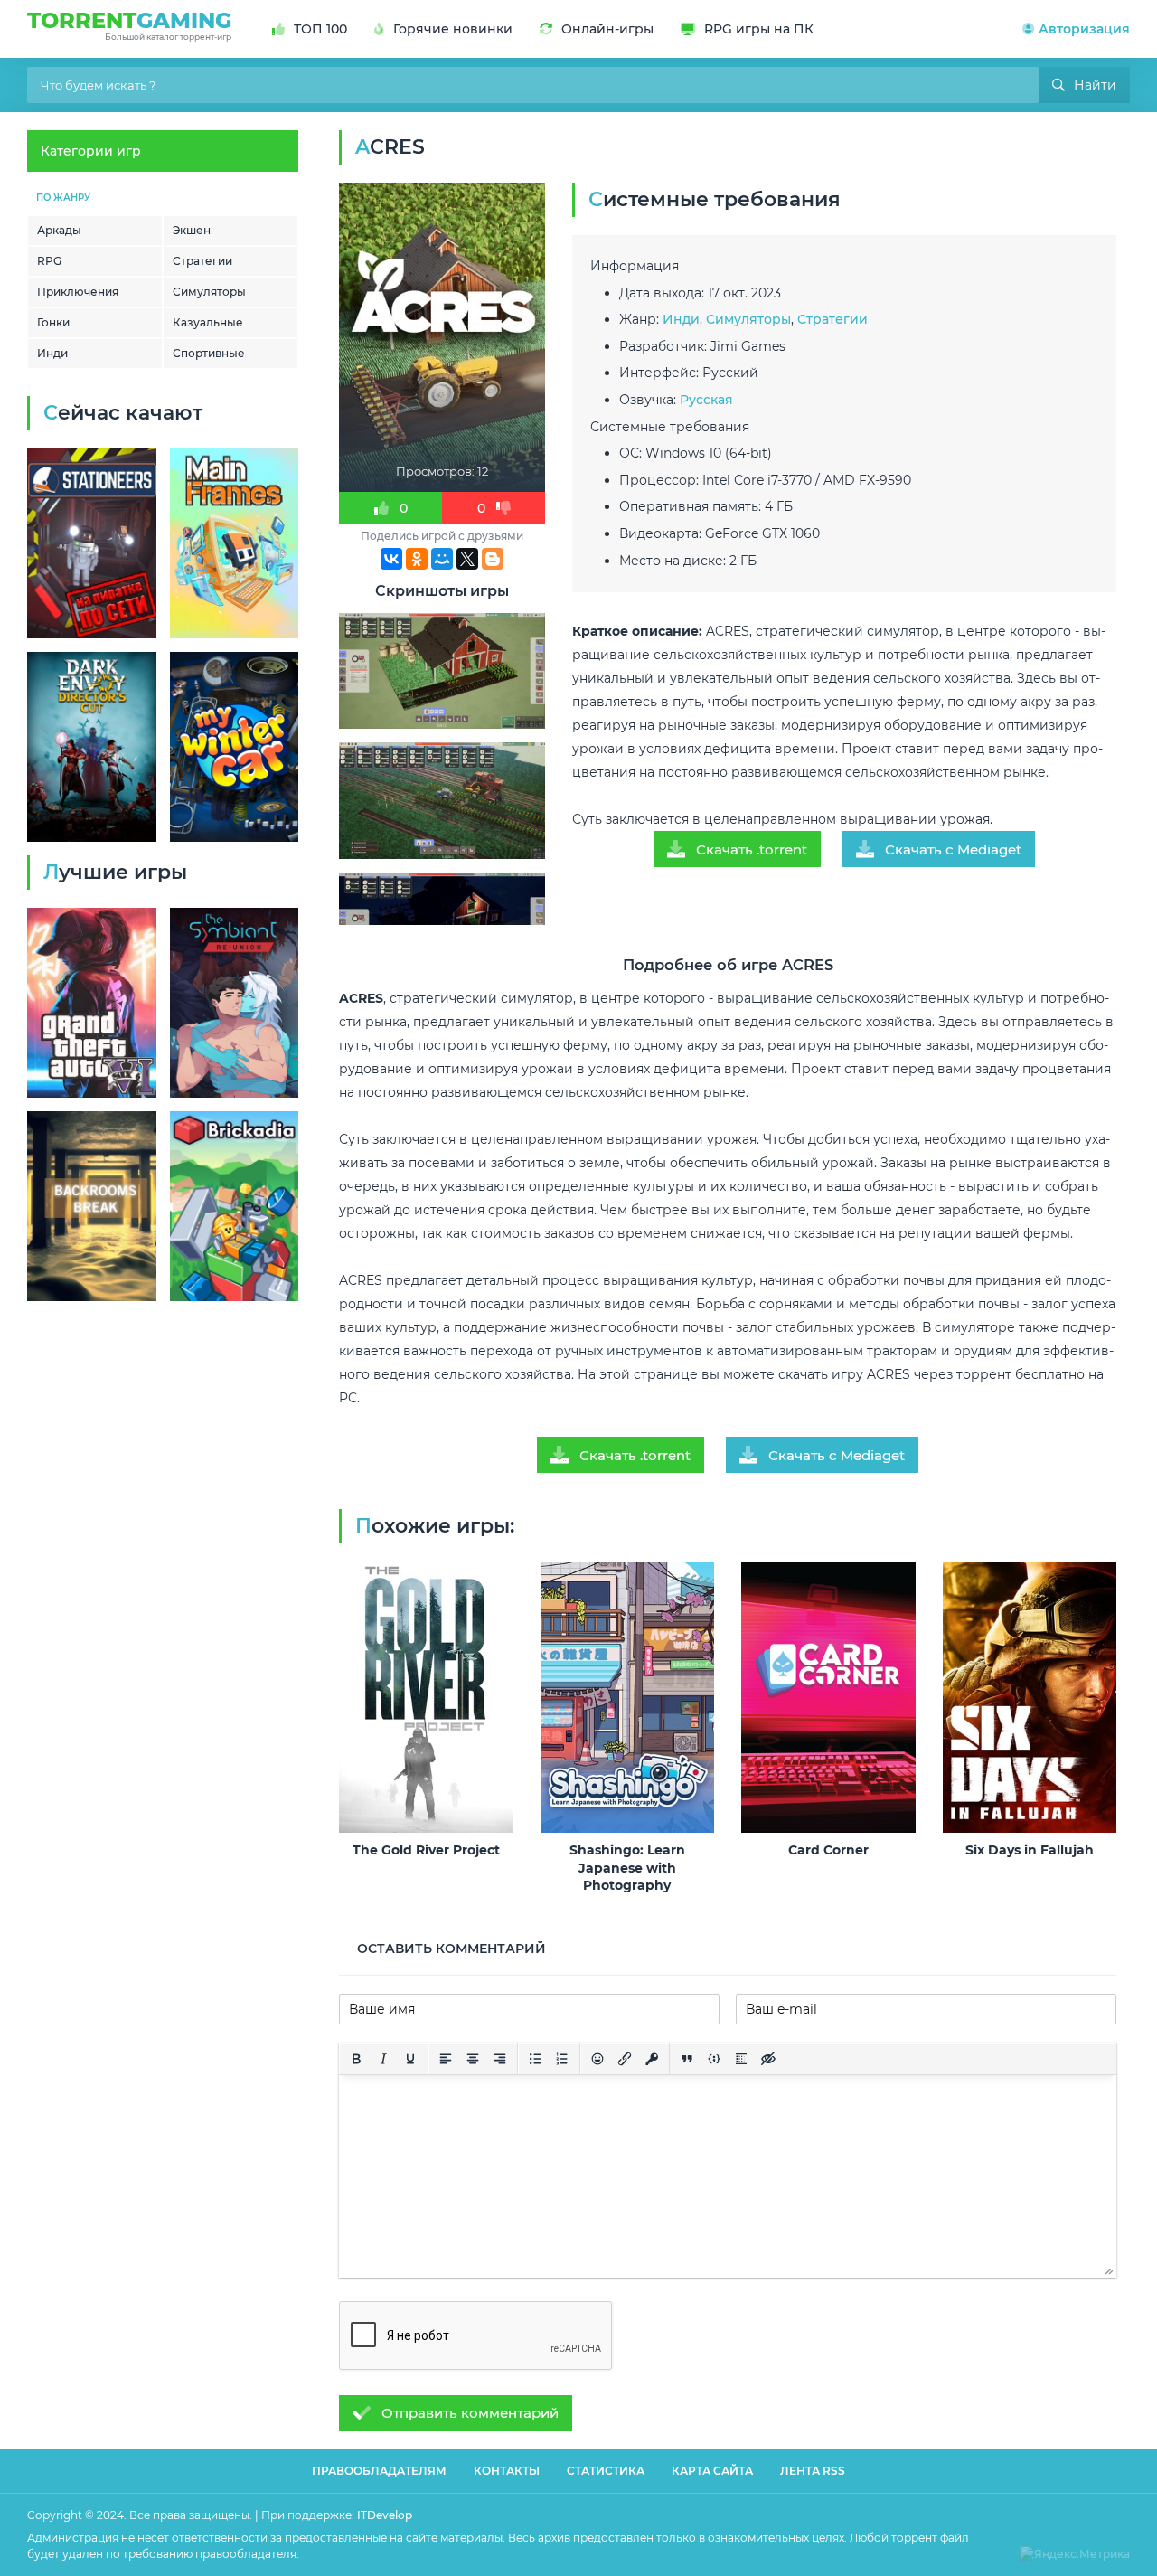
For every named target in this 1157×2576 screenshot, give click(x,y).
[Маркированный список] (535, 2059)
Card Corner (828, 1850)
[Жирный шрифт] (356, 2059)
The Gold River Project (426, 1850)
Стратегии (202, 261)
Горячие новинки (453, 29)
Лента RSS (813, 2471)
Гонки (53, 322)
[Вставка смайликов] (597, 2059)
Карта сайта (712, 2471)
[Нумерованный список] (562, 2059)
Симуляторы (209, 292)
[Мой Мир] (442, 559)
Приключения (78, 292)
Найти (1095, 85)
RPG (49, 261)
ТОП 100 (320, 29)
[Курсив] (383, 2059)
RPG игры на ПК (759, 29)
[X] (467, 559)
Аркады (59, 230)
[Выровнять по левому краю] (446, 2059)
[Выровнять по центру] (473, 2059)
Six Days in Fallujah (1030, 1850)
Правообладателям (379, 2471)
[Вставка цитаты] (687, 2059)
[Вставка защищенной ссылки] (652, 2059)
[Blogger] (493, 559)
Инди (52, 353)
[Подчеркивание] (410, 2059)
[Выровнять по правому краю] (500, 2059)
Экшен (192, 230)
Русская (706, 400)
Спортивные (209, 353)
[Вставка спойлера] (741, 2059)
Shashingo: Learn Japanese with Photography (627, 1868)
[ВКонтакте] (391, 559)
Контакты (507, 2471)
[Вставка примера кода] (714, 2059)
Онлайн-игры (607, 29)
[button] (1076, 29)
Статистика (606, 2471)
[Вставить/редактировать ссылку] (625, 2059)
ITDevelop (385, 2515)
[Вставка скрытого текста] (768, 2059)
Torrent (129, 24)
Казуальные (208, 322)
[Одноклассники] (417, 559)
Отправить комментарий (470, 2413)
